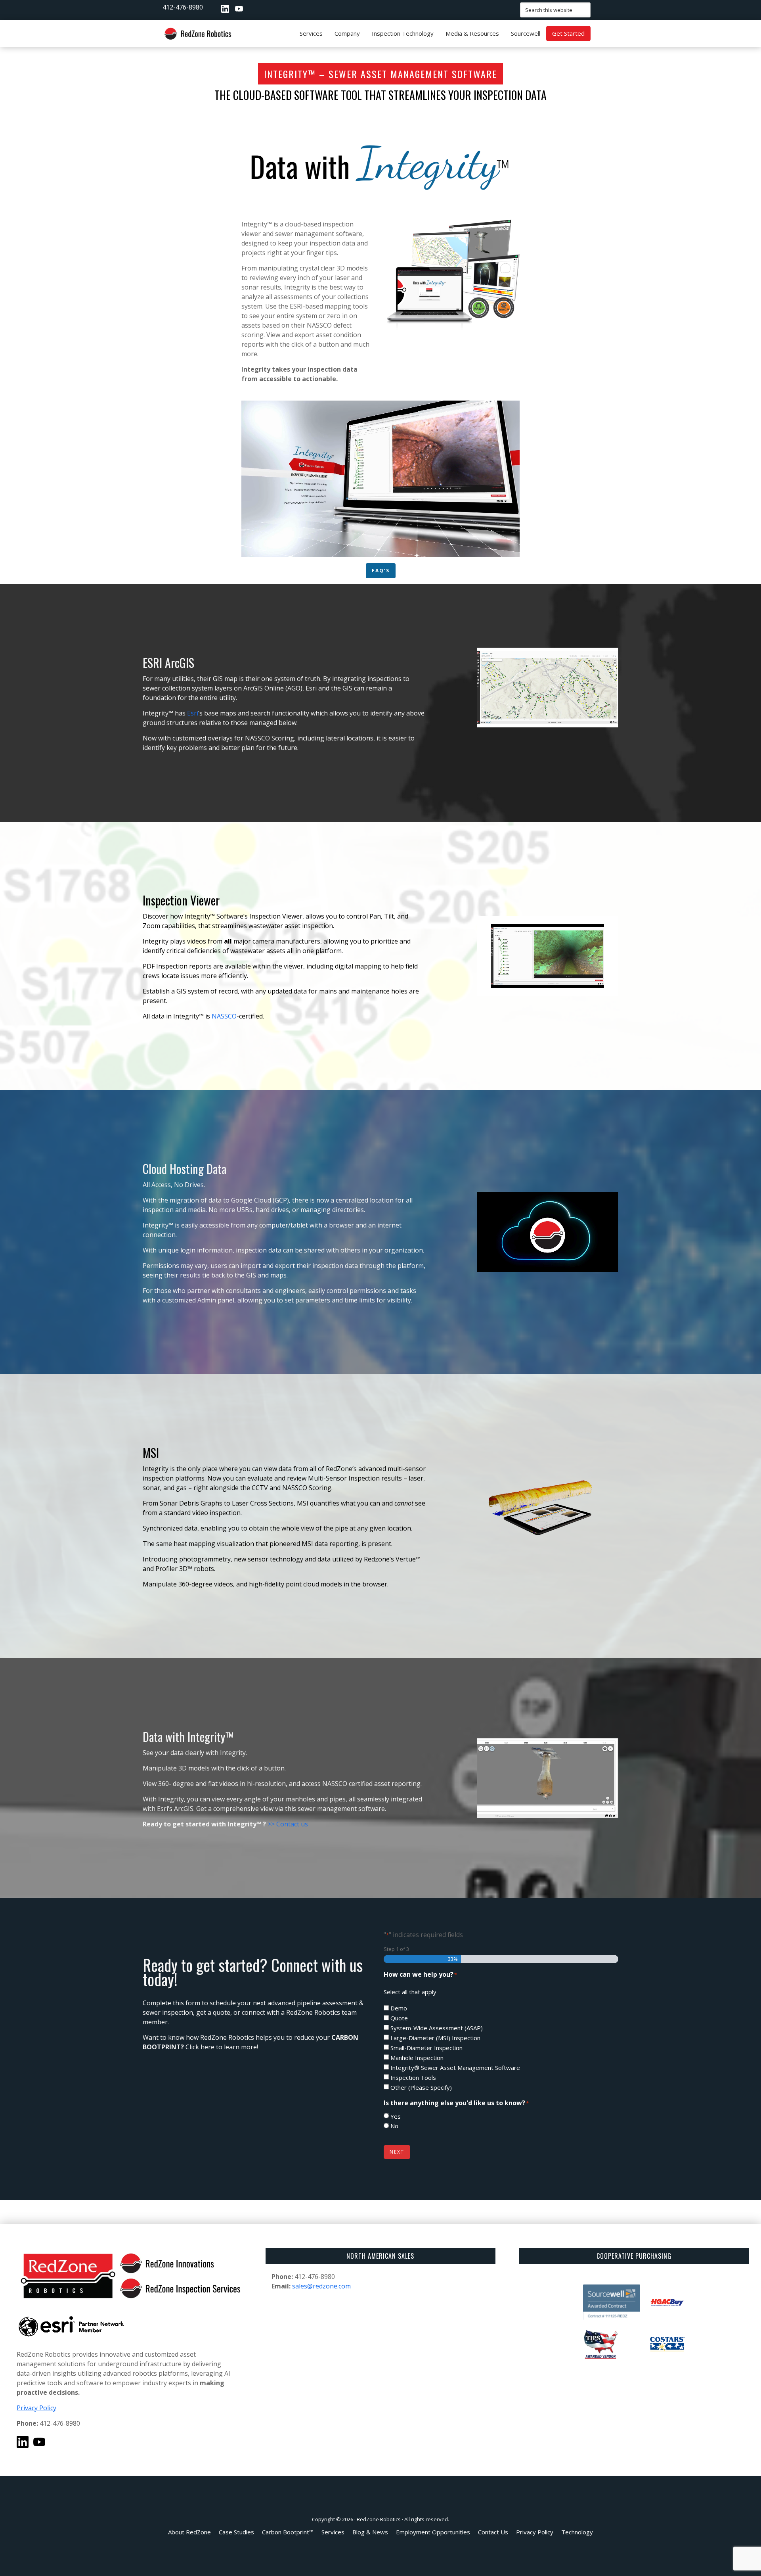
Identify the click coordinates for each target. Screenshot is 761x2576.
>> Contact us (288, 1824)
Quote (399, 2018)
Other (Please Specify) (421, 2087)
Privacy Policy (36, 2408)
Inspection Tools (413, 2077)
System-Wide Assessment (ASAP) (437, 2028)
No (394, 2126)
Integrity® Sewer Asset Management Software (455, 2068)
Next (397, 2152)
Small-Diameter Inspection (426, 2048)
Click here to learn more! (222, 2047)
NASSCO (224, 1016)
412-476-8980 (183, 7)
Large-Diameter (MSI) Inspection (435, 2038)
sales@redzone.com (321, 2286)
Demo (399, 2008)
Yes (396, 2116)
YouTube (239, 9)
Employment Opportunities (253, 9)
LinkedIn (225, 9)
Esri (193, 713)
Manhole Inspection (417, 2058)
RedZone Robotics (379, 2519)
